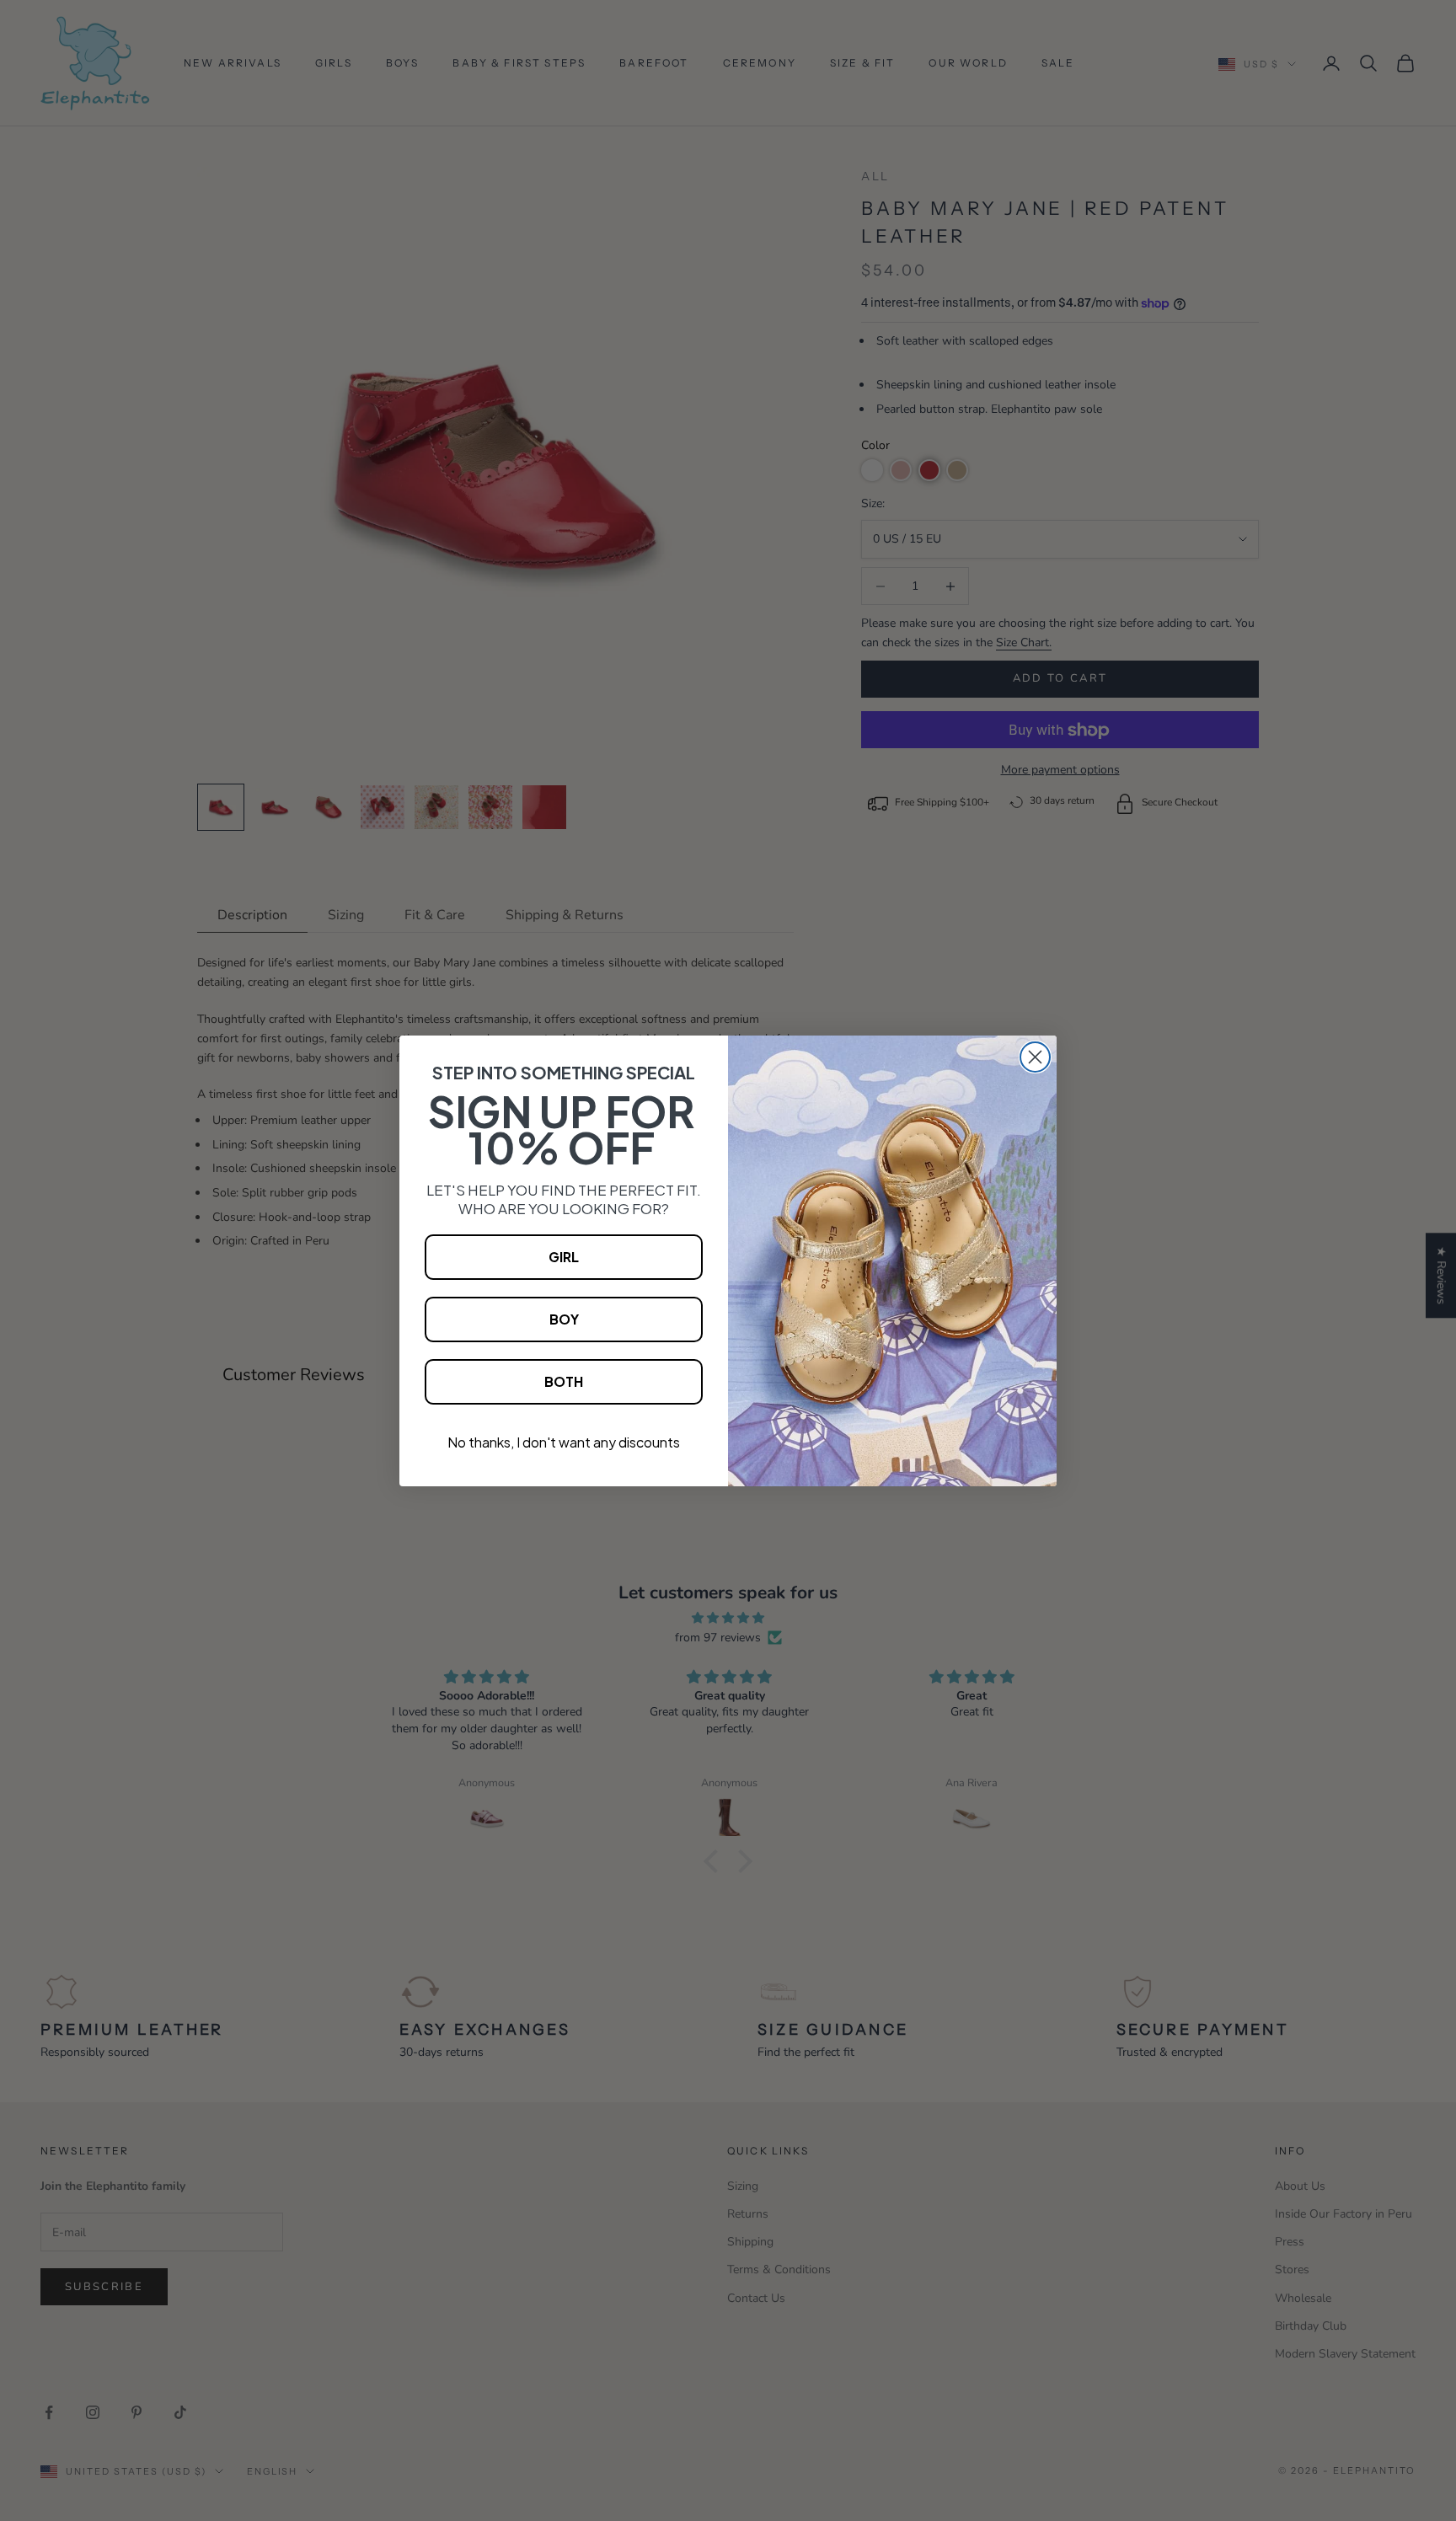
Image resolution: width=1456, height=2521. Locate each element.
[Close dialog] (1035, 1057)
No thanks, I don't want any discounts (564, 1442)
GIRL (564, 1257)
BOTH (564, 1381)
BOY (564, 1319)
